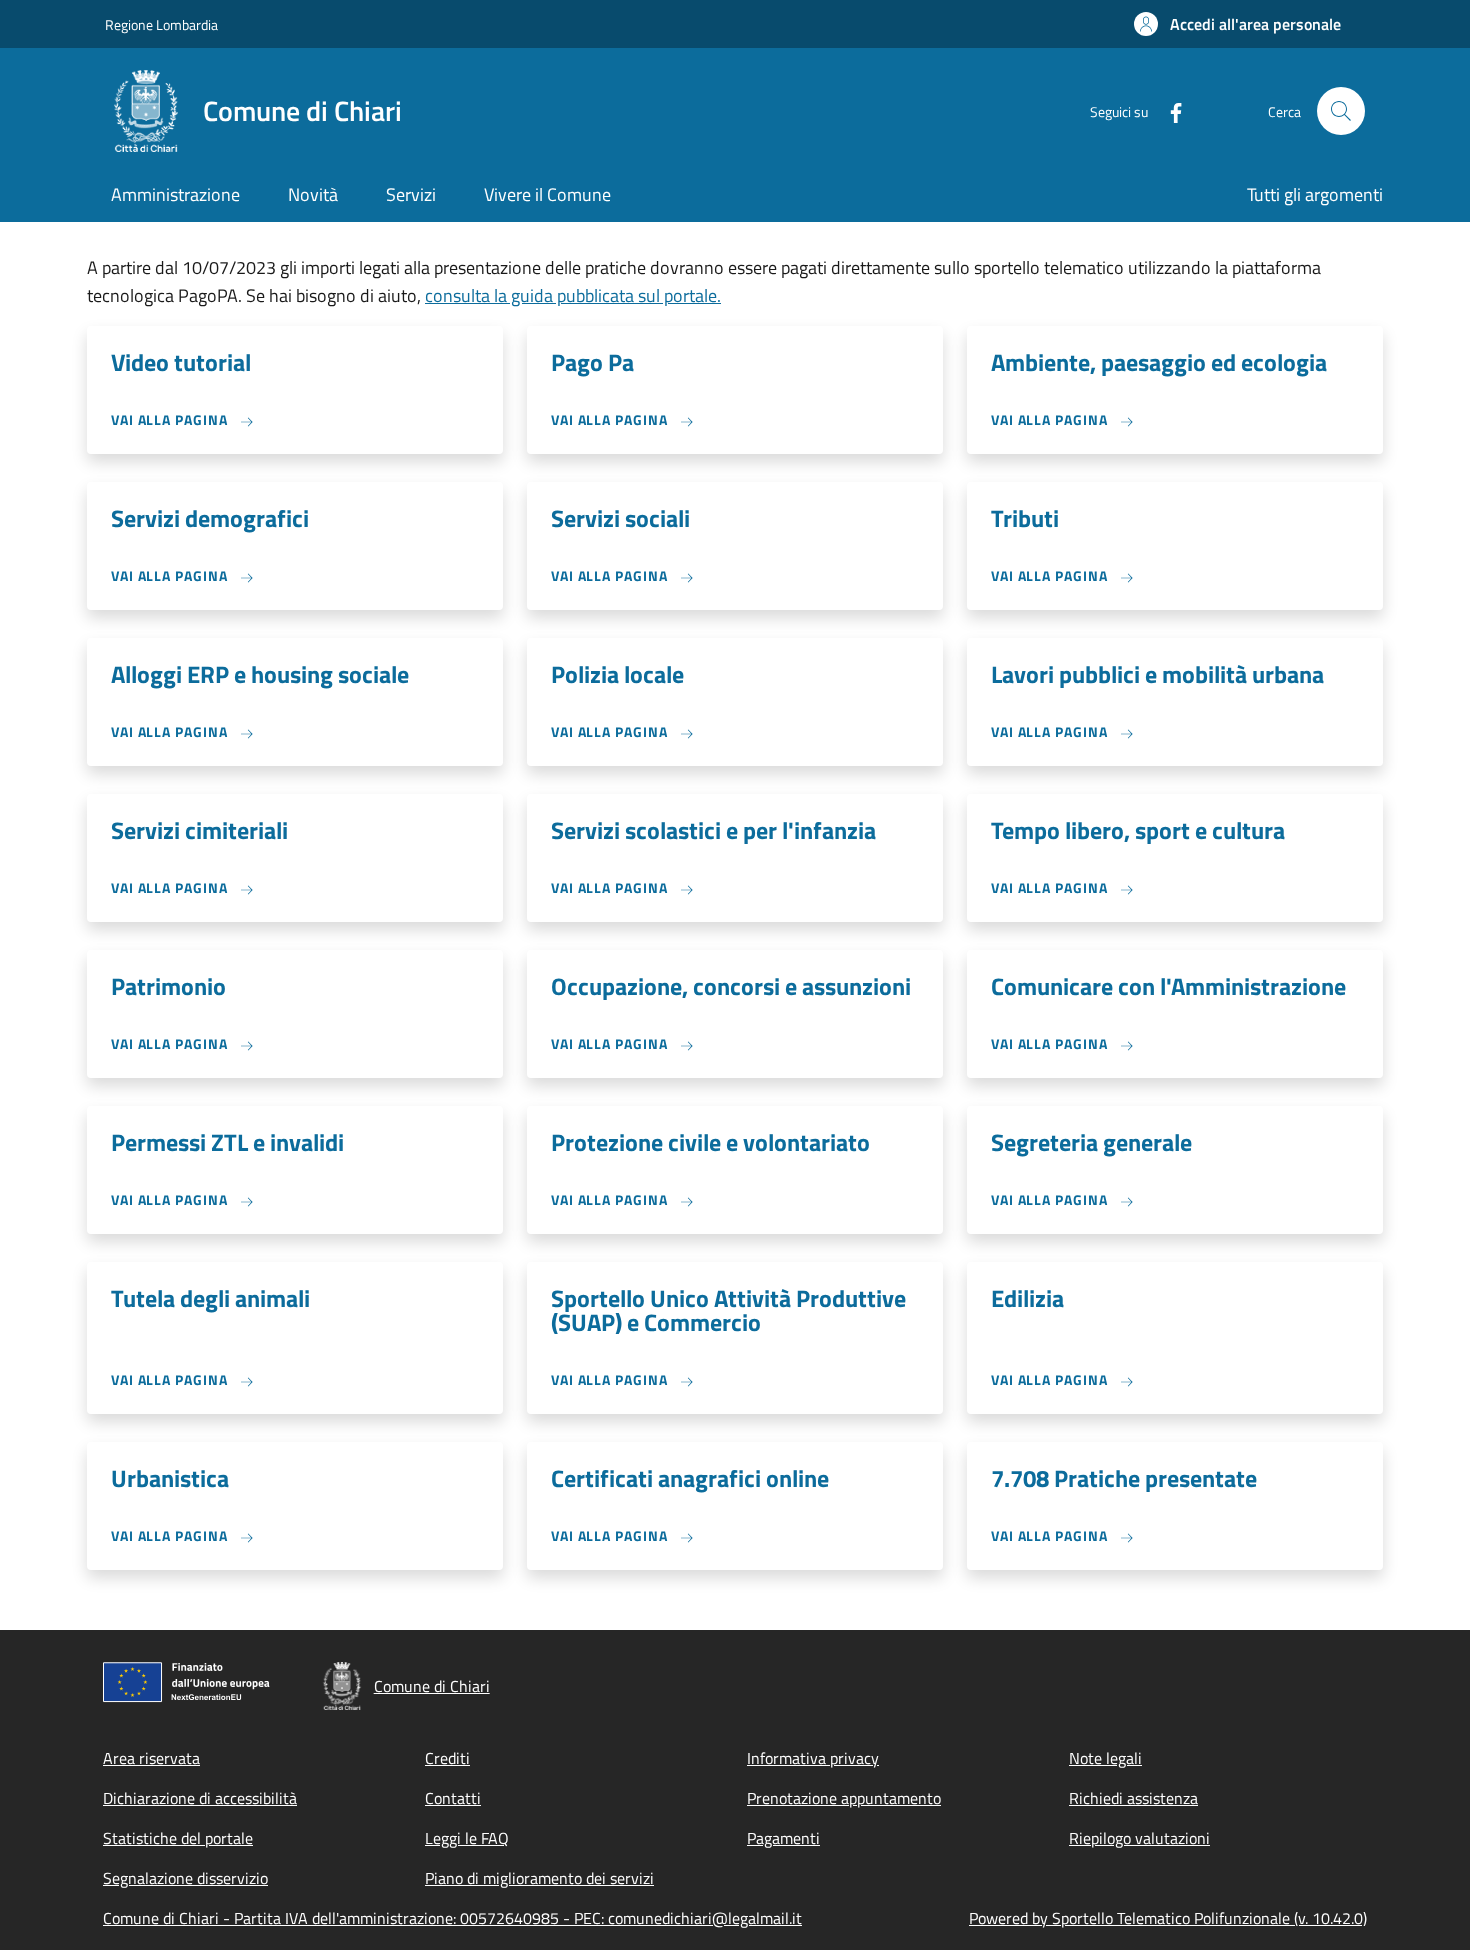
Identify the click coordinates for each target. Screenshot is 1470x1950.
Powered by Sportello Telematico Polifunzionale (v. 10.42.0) (1168, 1918)
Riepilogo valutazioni (1139, 1838)
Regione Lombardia (161, 24)
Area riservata (151, 1758)
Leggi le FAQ (467, 1838)
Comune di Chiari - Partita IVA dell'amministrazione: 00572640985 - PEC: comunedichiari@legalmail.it (452, 1918)
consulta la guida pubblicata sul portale (573, 295)
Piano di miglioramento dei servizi (539, 1878)
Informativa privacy (813, 1758)
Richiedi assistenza (1133, 1798)
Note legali (1105, 1758)
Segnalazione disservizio (185, 1878)
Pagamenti (783, 1838)
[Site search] (1341, 111)
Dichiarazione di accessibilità (200, 1798)
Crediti (447, 1758)
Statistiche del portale (178, 1838)
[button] (1237, 24)
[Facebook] (1168, 110)
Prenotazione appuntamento (844, 1798)
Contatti (453, 1798)
